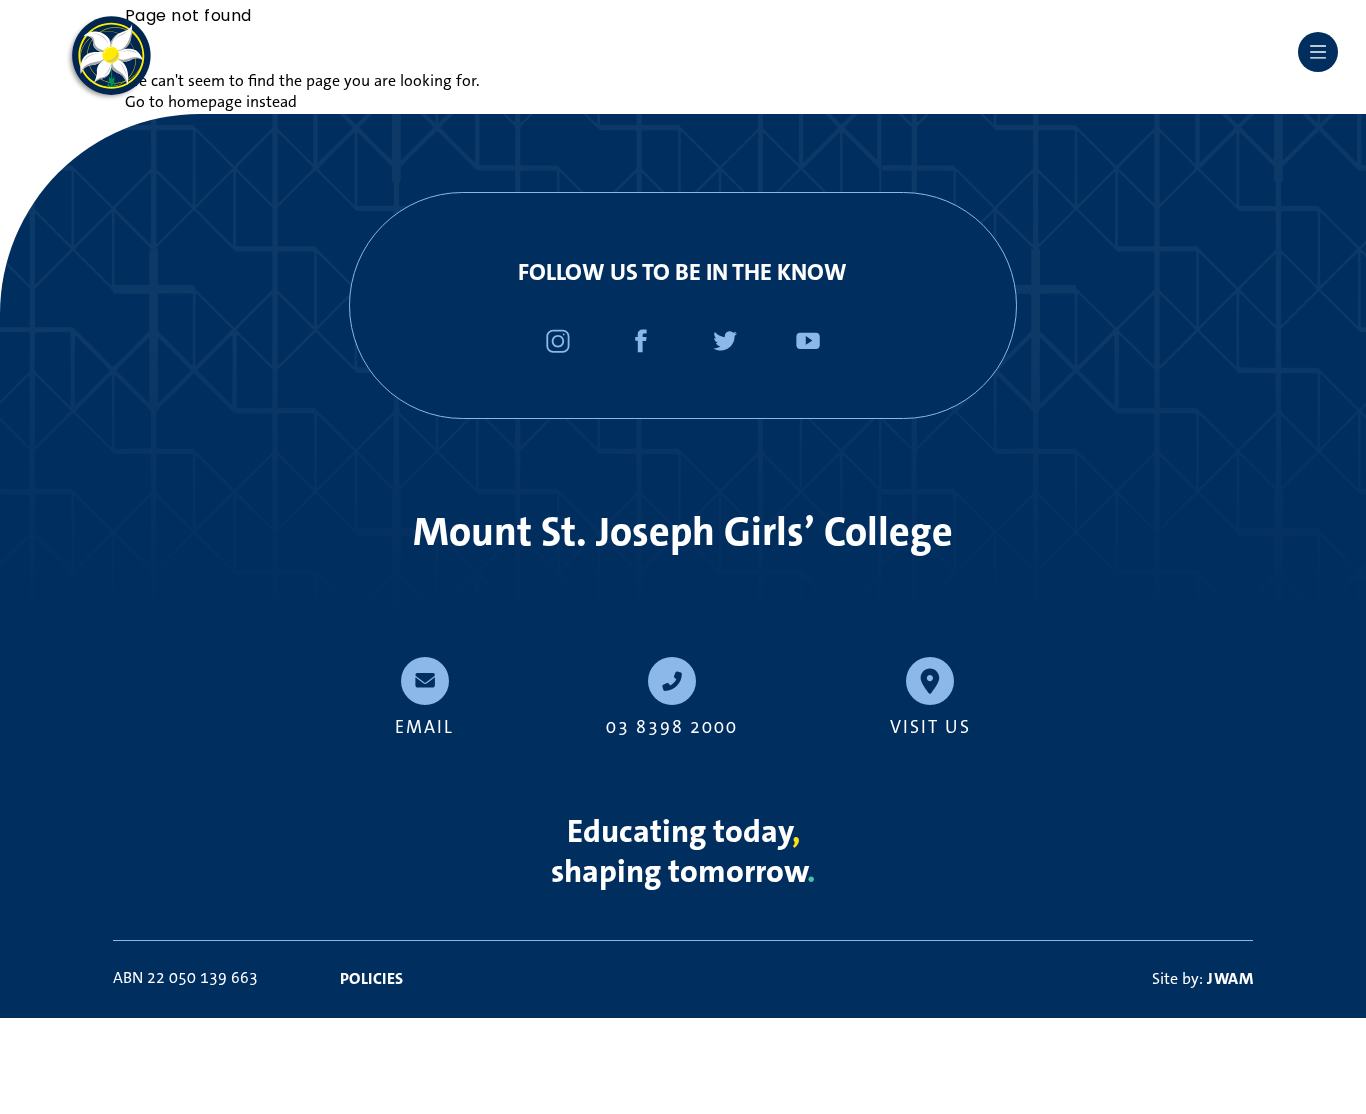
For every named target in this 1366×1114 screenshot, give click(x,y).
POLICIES (372, 978)
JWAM (1230, 978)
